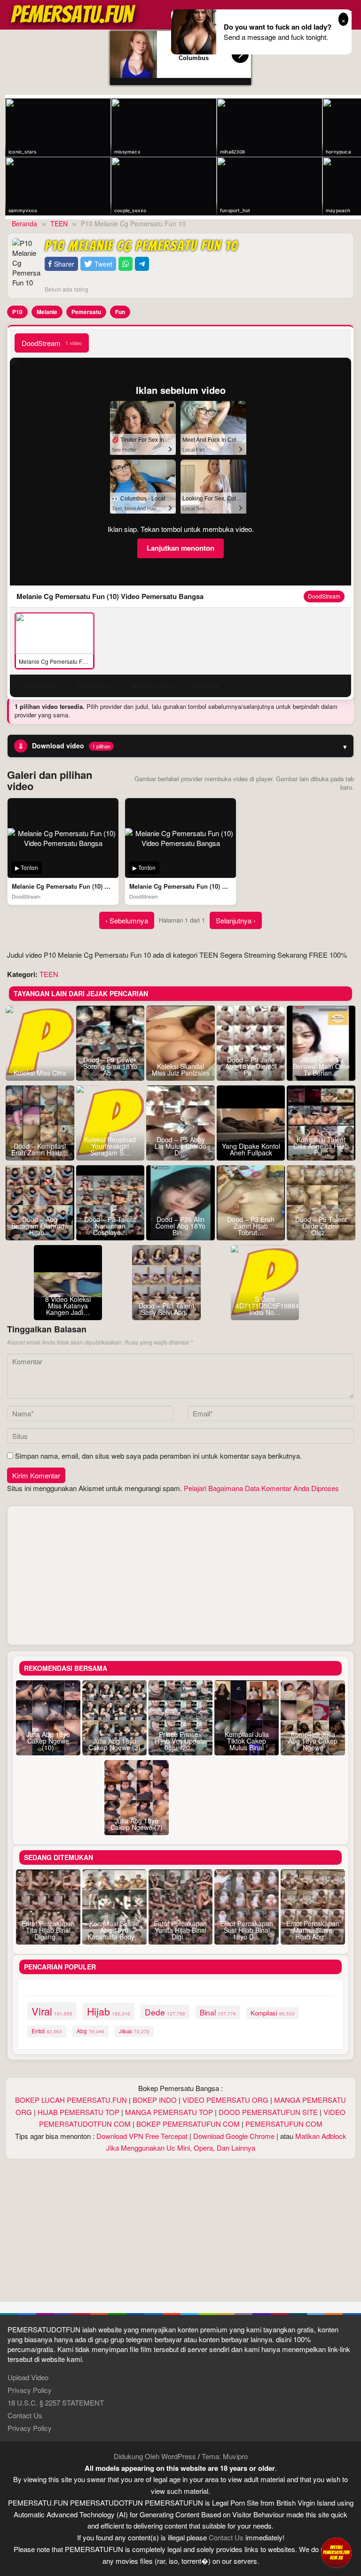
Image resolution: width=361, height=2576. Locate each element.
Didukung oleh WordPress (155, 2456)
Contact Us (25, 2415)
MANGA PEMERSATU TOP (169, 2112)
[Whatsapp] (126, 264)
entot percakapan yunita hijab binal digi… (180, 1930)
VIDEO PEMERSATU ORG (225, 2100)
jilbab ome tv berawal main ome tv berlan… (321, 1066)
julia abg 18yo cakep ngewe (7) (137, 1824)
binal (218, 2012)
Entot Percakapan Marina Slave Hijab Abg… (313, 1930)
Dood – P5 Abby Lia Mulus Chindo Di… (180, 1146)
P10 (17, 312)
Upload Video (28, 2377)
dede (165, 2012)
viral (52, 2011)
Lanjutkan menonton (180, 548)
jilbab (134, 2031)
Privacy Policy (30, 2390)
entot (47, 2031)
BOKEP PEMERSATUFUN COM (188, 2124)
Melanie (47, 312)
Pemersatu (86, 312)
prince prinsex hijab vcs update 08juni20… (180, 1741)
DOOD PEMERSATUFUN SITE (268, 2112)
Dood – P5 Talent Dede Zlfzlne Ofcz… (321, 1226)
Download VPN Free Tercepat (142, 2136)
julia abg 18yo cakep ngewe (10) (48, 1741)
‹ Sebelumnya (127, 920)
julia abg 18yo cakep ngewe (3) (114, 1744)
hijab (109, 2011)
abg (90, 2031)
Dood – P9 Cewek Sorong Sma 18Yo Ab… (110, 1066)
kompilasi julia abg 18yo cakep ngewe (313, 1741)
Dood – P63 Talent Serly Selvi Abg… (166, 1309)
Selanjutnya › (236, 920)
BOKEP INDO (155, 2100)
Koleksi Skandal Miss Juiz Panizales (181, 1069)
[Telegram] (142, 264)
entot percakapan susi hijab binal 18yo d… (247, 1930)
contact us (226, 2537)
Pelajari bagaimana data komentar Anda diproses (261, 1488)
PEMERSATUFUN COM (284, 2124)
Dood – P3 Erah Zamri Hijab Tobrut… (251, 1226)
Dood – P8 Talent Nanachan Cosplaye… (110, 1226)
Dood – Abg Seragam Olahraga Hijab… (40, 1226)
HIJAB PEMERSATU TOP (78, 2112)
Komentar (206, 686)
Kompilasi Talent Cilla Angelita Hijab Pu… (321, 1146)
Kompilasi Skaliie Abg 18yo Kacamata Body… (114, 1930)
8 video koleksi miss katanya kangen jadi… (68, 1306)
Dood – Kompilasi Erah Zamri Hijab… (40, 1149)
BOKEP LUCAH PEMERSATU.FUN (71, 2100)
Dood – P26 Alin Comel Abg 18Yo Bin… (180, 1226)
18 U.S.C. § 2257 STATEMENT (56, 2403)
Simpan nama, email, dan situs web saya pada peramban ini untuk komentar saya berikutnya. (158, 1456)
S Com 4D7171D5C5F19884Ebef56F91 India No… (265, 1306)
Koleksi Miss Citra (40, 1073)
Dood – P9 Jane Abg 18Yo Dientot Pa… (251, 1066)
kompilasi (273, 2013)
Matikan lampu (153, 686)
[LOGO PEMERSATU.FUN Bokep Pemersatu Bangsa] (74, 13)
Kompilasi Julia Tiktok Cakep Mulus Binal (247, 1741)
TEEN (49, 974)
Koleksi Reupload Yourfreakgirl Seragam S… (110, 1146)
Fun (120, 312)
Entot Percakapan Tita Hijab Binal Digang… (48, 1930)
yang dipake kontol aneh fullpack (251, 1149)
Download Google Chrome (234, 2136)
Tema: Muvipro (225, 2456)
